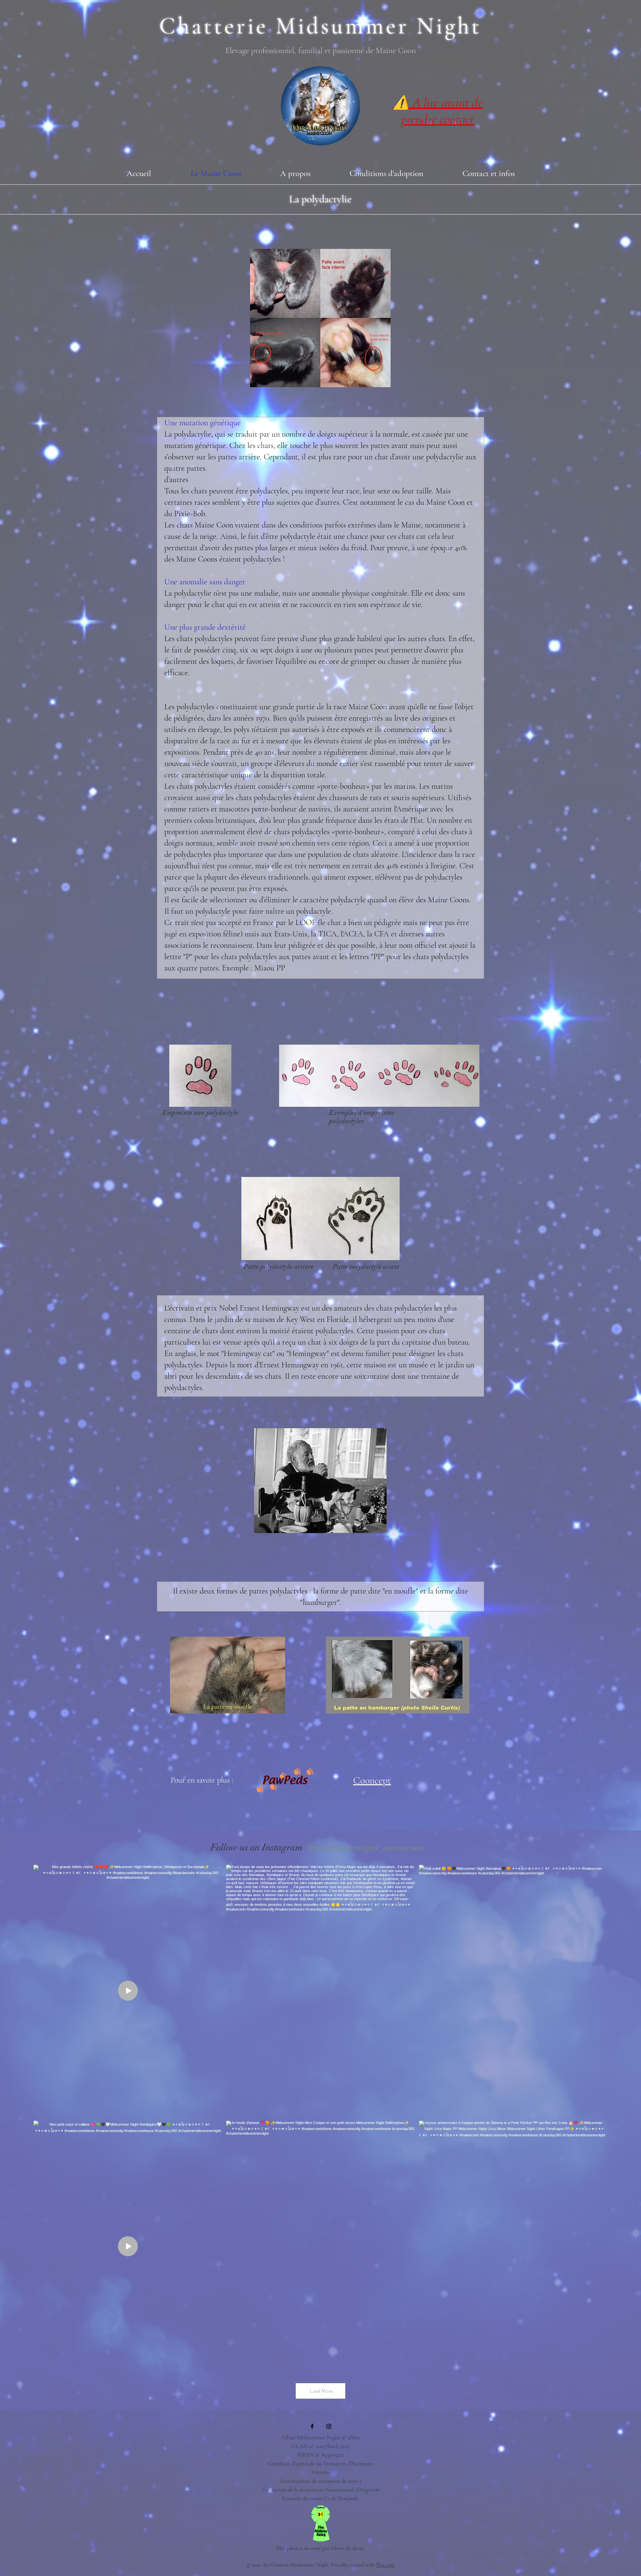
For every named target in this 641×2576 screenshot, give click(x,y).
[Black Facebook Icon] (312, 2426)
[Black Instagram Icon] (329, 2426)
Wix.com (385, 2565)
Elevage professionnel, (262, 50)
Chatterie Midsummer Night (320, 26)
